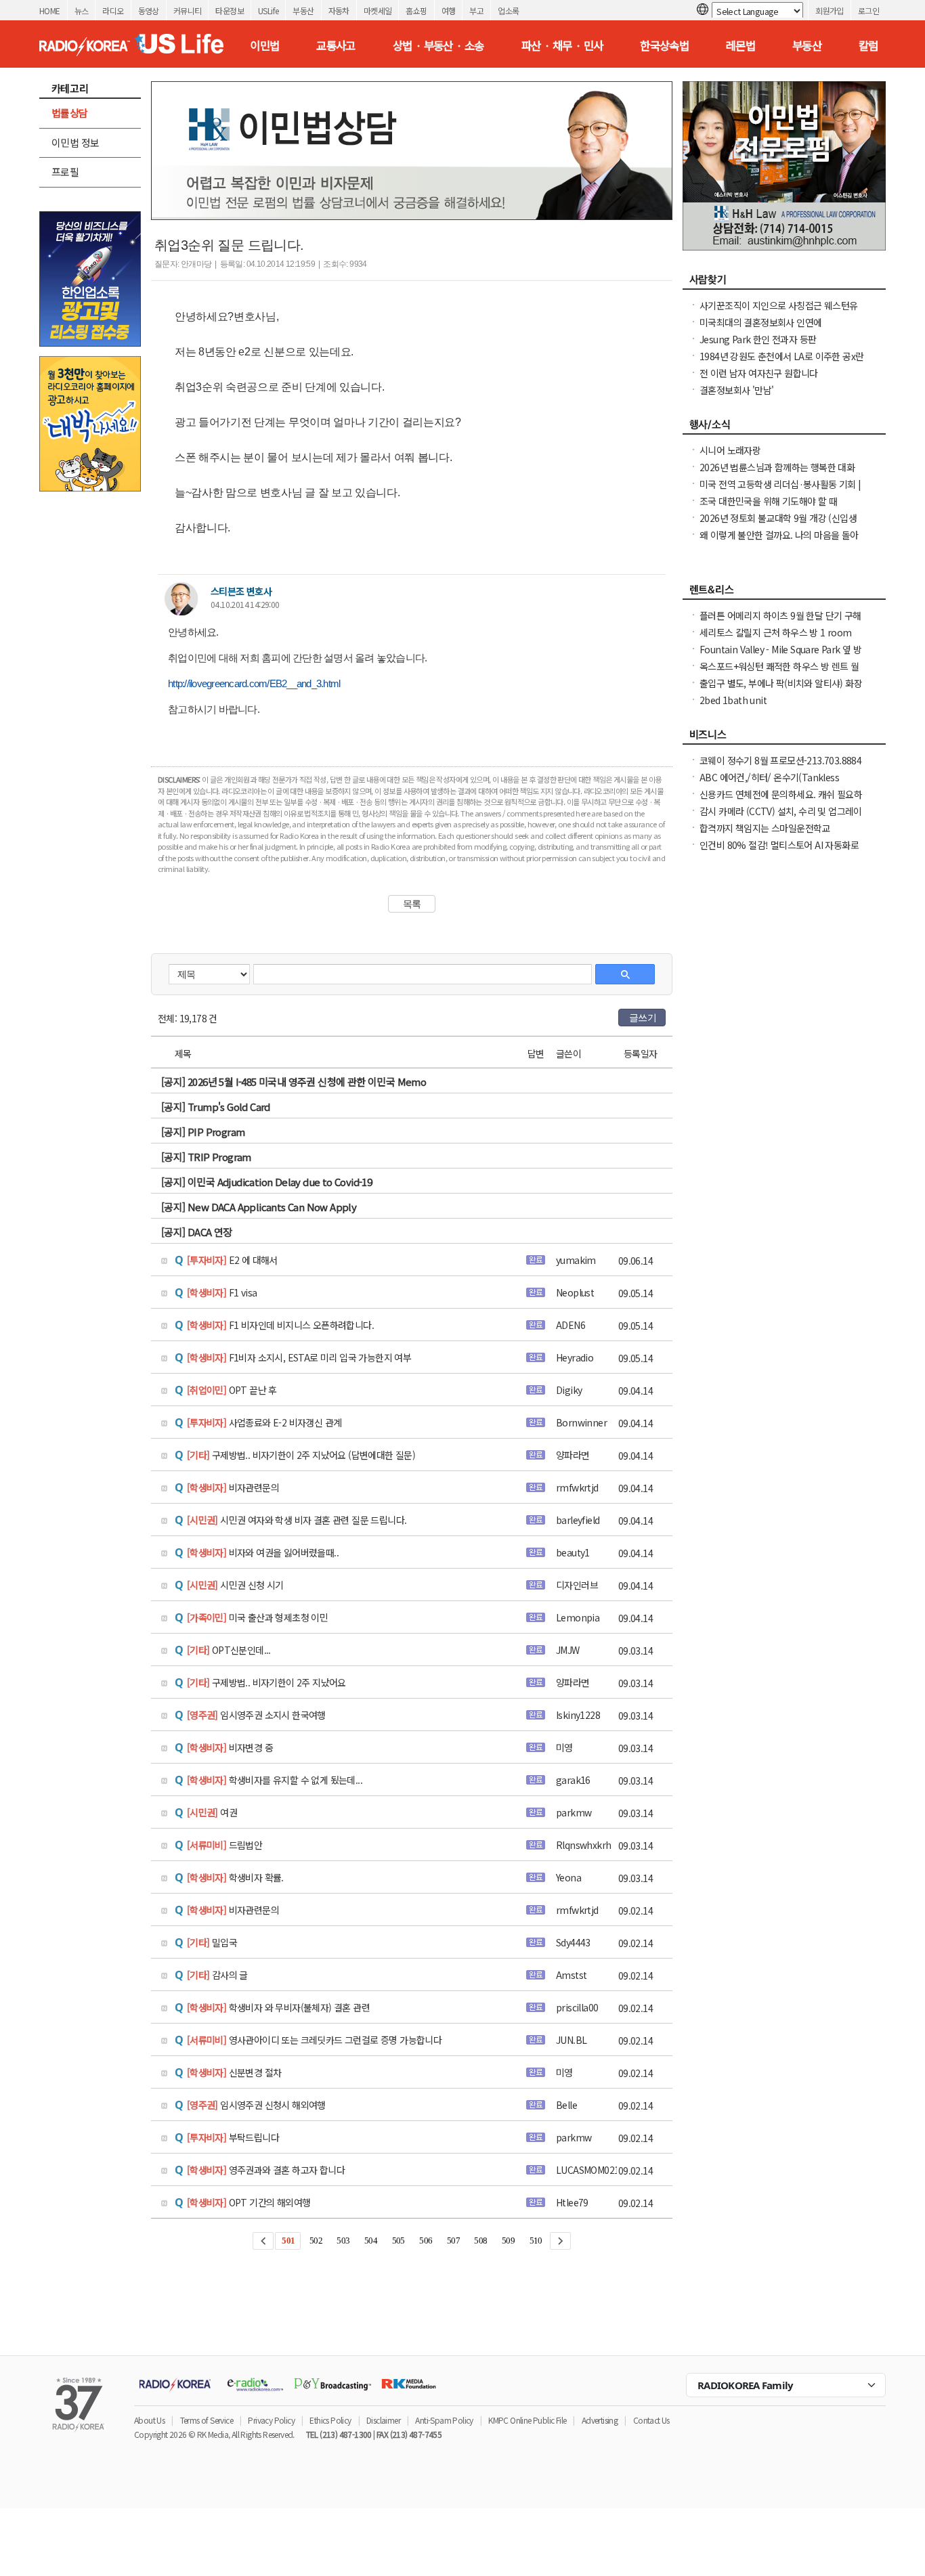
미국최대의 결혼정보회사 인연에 (760, 322)
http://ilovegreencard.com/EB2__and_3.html (254, 683)
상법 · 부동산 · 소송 (438, 45)
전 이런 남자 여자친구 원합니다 (759, 373)
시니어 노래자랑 (730, 450)
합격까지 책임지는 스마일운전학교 (765, 828)
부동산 (303, 10)
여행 (449, 10)
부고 (476, 10)
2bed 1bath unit (733, 700)
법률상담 (70, 113)
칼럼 (868, 45)
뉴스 (82, 10)
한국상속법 (664, 45)
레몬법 (740, 45)
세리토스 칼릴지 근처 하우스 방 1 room (776, 632)
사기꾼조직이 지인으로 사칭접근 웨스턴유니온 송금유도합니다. (778, 312)
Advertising (600, 2420)
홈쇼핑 (416, 10)
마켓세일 (378, 10)
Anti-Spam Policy (444, 2420)
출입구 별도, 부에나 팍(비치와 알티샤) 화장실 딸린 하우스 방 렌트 (781, 690)
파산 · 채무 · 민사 (562, 45)
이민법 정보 (75, 143)
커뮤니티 (188, 10)
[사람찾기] (784, 283)
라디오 (113, 10)
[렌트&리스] (784, 593)
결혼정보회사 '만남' (736, 390)
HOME (50, 10)
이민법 (264, 45)
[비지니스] (784, 738)
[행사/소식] (784, 428)
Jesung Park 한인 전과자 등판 (758, 339)
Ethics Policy (330, 2420)
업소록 (508, 10)
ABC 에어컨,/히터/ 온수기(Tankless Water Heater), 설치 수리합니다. (769, 784)
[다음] (560, 2241)
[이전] (263, 2241)
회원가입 (830, 10)
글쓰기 (643, 1018)
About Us (149, 2420)
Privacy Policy (271, 2420)
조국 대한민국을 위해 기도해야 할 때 (768, 501)
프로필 (65, 172)
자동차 (339, 10)
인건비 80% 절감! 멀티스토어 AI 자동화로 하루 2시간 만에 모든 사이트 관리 (779, 852)
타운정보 (230, 10)
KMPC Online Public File (527, 2420)
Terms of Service (207, 2420)
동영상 (149, 10)
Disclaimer (383, 2420)
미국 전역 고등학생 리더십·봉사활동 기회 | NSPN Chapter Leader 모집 (780, 491)
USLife (268, 10)
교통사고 (336, 45)
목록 (412, 904)
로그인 (868, 10)
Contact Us (651, 2420)
